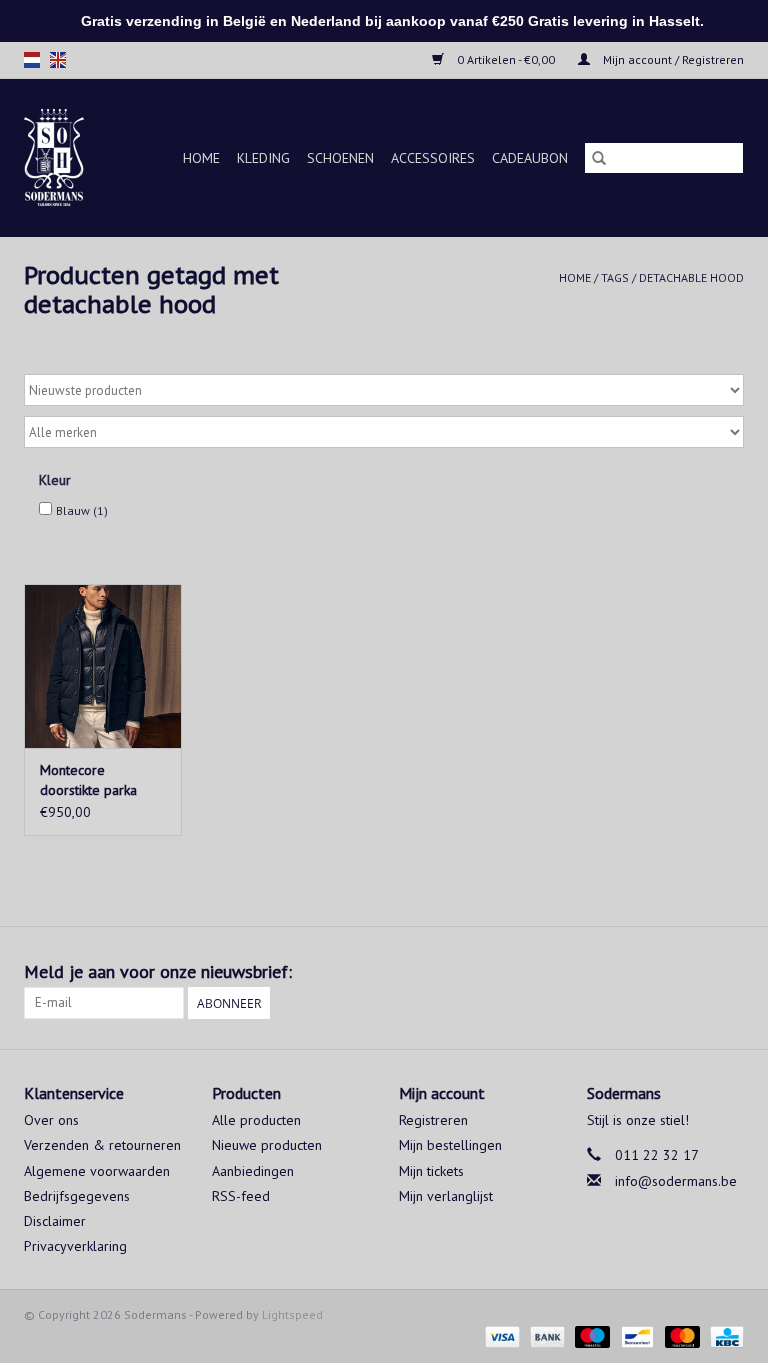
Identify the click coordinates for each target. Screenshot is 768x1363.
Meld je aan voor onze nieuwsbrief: (158, 971)
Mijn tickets (431, 1171)
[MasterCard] (680, 1335)
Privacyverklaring (75, 1246)
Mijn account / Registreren (672, 59)
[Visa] (500, 1335)
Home (201, 158)
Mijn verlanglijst (446, 1196)
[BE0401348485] (58, 157)
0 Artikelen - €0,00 (506, 59)
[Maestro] (590, 1335)
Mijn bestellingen (450, 1145)
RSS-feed (241, 1196)
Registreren (433, 1120)
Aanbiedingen (253, 1171)
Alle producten (256, 1120)
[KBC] (723, 1335)
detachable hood (691, 277)
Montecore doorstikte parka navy (88, 780)
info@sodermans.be (676, 1181)
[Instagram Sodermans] (728, 972)
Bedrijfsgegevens (77, 1196)
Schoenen (340, 158)
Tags (615, 277)
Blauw (82, 510)
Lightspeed (292, 1314)
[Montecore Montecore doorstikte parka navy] (103, 666)
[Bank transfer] (545, 1335)
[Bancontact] (635, 1335)
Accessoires (433, 158)
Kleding (263, 158)
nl (32, 60)
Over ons (51, 1120)
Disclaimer (55, 1221)
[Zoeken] (599, 158)
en (58, 60)
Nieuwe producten (267, 1145)
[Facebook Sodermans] (692, 972)
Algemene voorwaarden (97, 1171)
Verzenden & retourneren (102, 1145)
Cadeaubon (530, 158)
